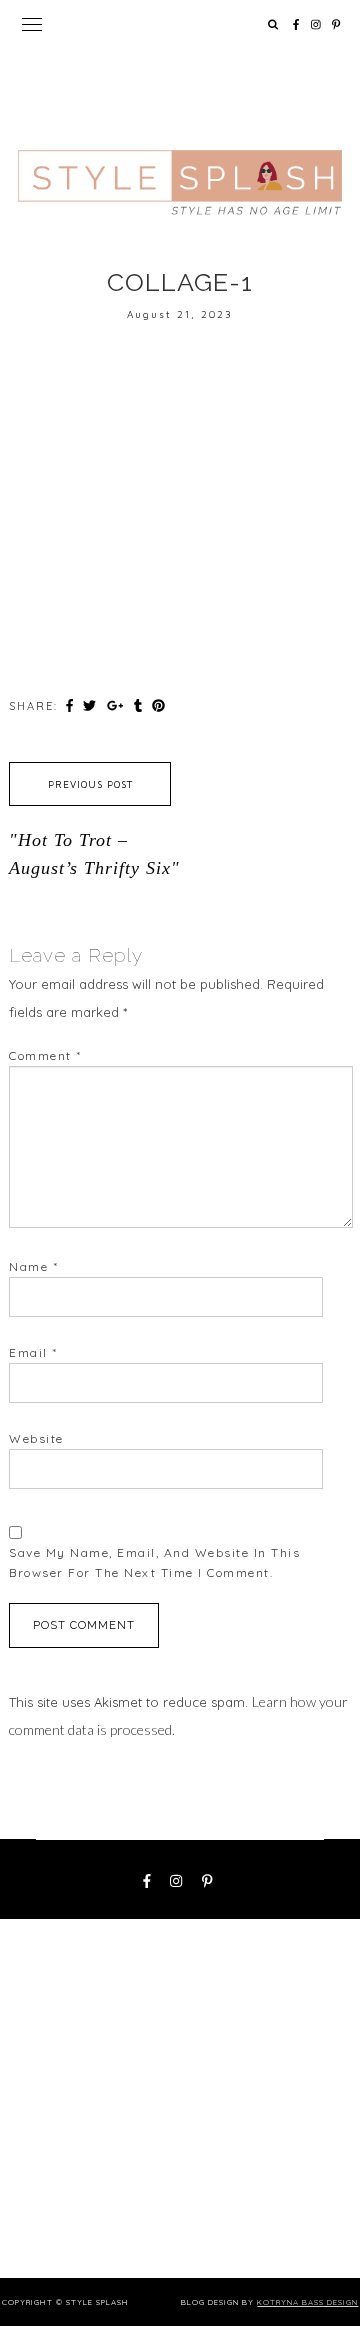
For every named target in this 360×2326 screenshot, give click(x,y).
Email (33, 1352)
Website (36, 1438)
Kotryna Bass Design (307, 2302)
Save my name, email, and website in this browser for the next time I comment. (154, 1562)
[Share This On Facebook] (72, 705)
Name (33, 1266)
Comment (45, 1055)
